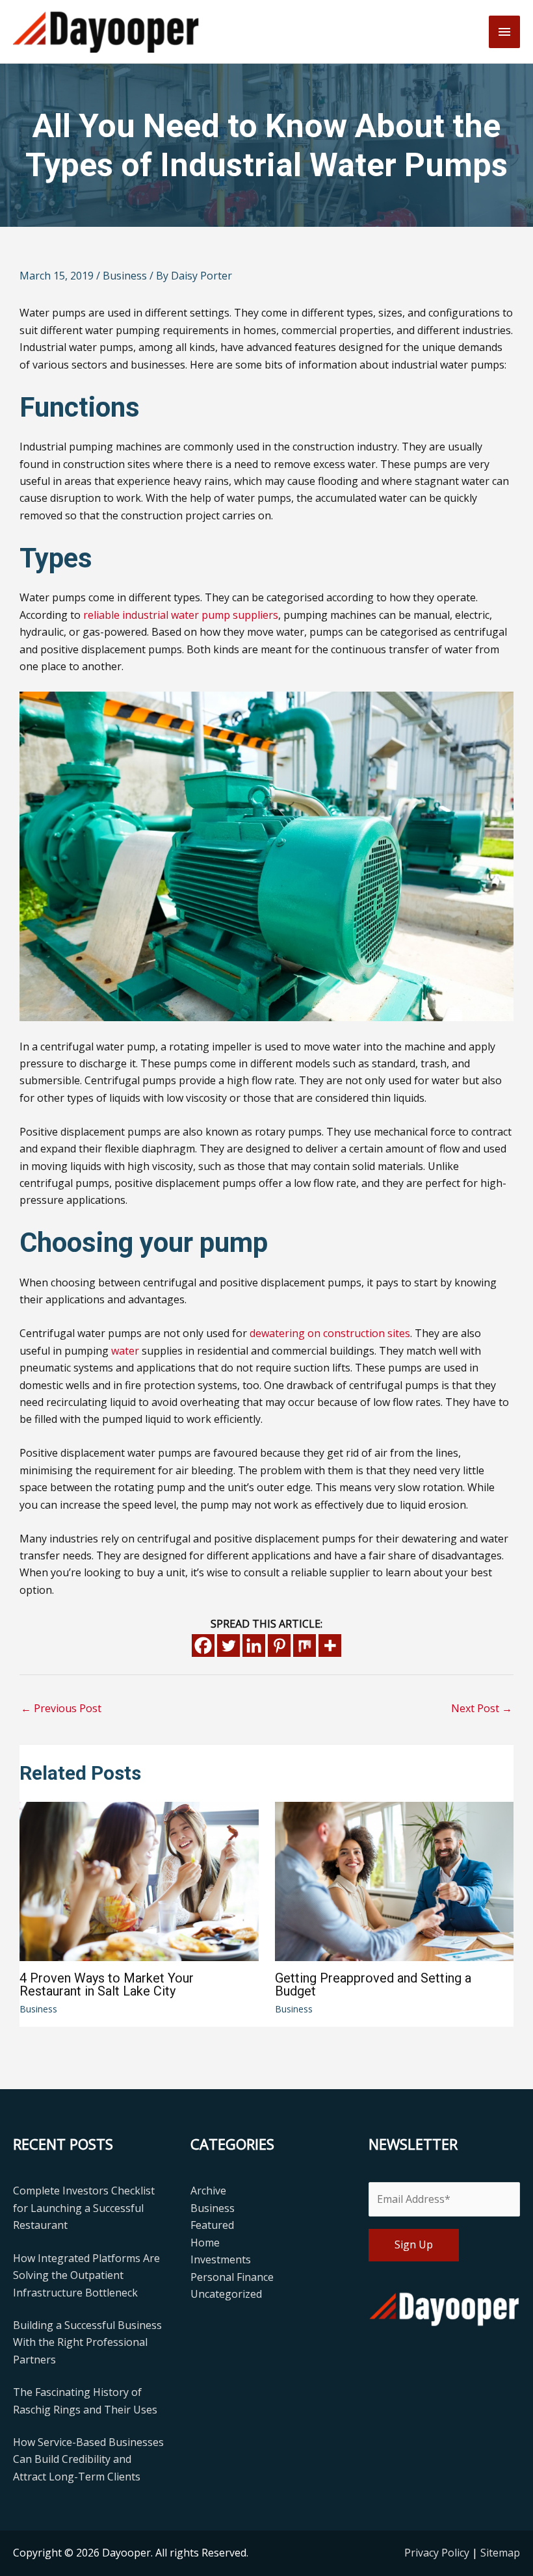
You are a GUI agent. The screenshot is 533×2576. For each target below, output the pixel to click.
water (125, 1351)
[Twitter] (228, 1646)
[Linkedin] (254, 1646)
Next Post (482, 1708)
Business (125, 276)
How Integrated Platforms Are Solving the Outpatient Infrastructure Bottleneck (86, 2275)
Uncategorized (226, 2294)
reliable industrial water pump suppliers (181, 615)
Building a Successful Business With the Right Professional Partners (87, 2342)
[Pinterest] (279, 1646)
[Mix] (305, 1646)
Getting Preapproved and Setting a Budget (373, 1984)
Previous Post (61, 1708)
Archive (208, 2191)
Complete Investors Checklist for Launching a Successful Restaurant (84, 2208)
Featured (212, 2225)
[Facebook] (203, 1646)
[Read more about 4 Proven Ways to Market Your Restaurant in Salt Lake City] (139, 1880)
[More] (330, 1646)
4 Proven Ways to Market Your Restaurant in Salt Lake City (107, 1984)
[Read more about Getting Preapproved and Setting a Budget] (395, 1880)
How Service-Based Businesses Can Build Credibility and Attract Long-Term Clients (88, 2459)
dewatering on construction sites (330, 1333)
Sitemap (500, 2553)
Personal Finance (232, 2277)
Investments (221, 2259)
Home (205, 2243)
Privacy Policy (438, 2553)
